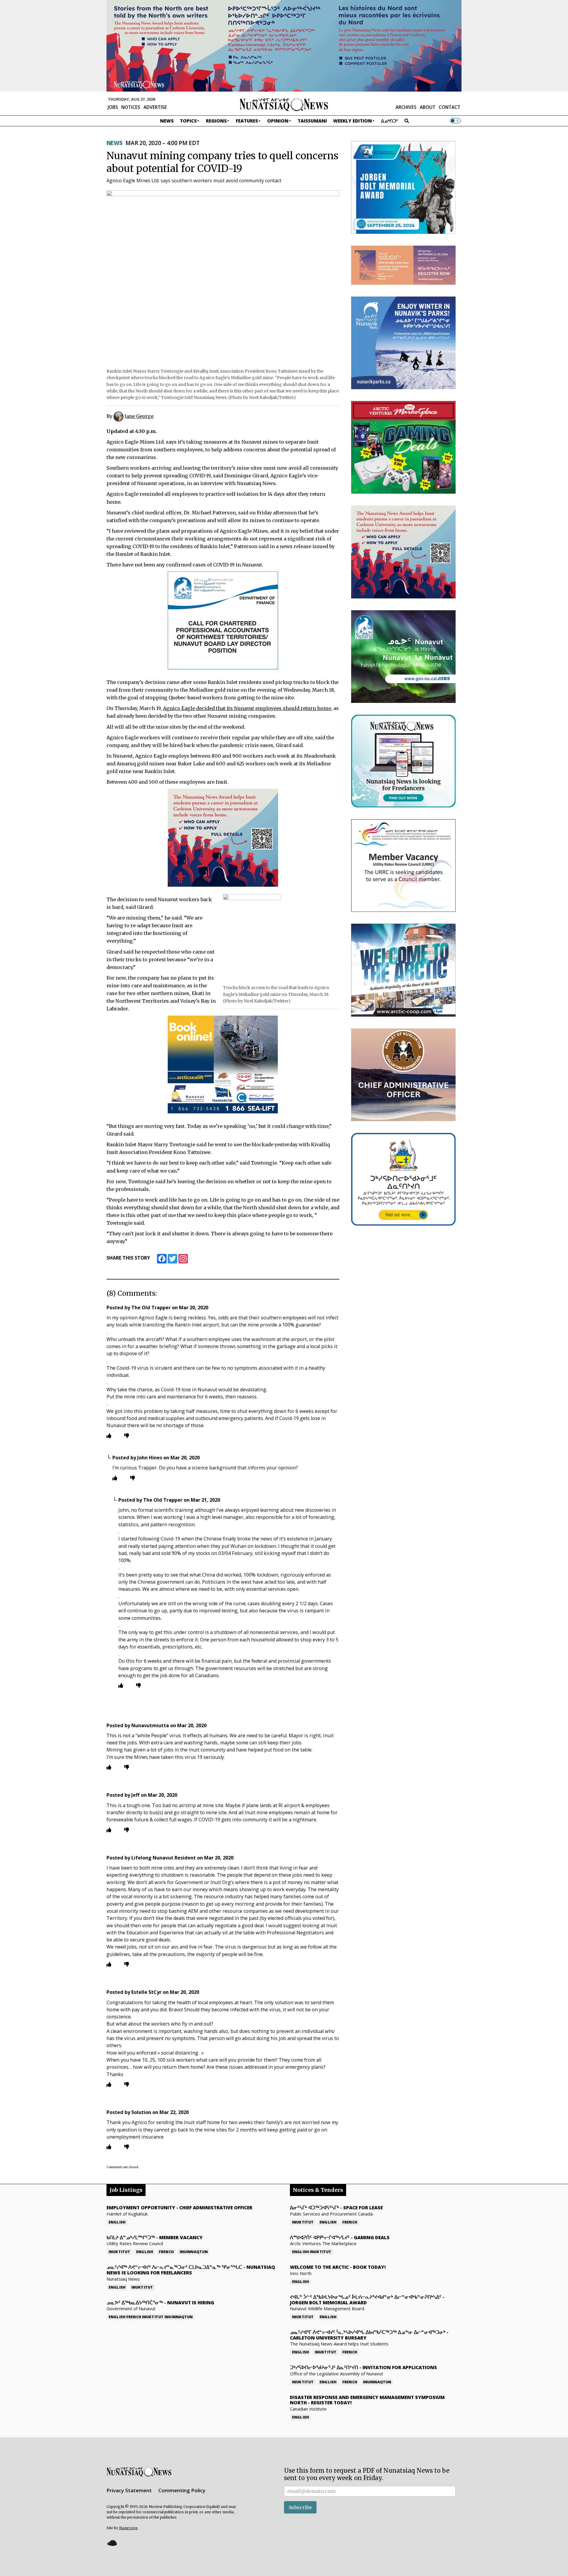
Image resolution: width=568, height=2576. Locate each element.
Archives (406, 107)
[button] (112, 2543)
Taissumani (312, 121)
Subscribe (300, 2507)
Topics (188, 121)
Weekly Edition (352, 121)
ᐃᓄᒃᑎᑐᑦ (390, 121)
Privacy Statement (129, 2490)
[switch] (455, 121)
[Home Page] (284, 104)
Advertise (155, 107)
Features (247, 121)
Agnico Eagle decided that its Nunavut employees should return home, (248, 708)
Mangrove (128, 2528)
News (167, 121)
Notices (131, 107)
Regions (216, 121)
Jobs (113, 107)
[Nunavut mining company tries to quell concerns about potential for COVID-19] (223, 277)
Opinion (278, 121)
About (428, 107)
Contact (450, 107)
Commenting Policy (182, 2490)
